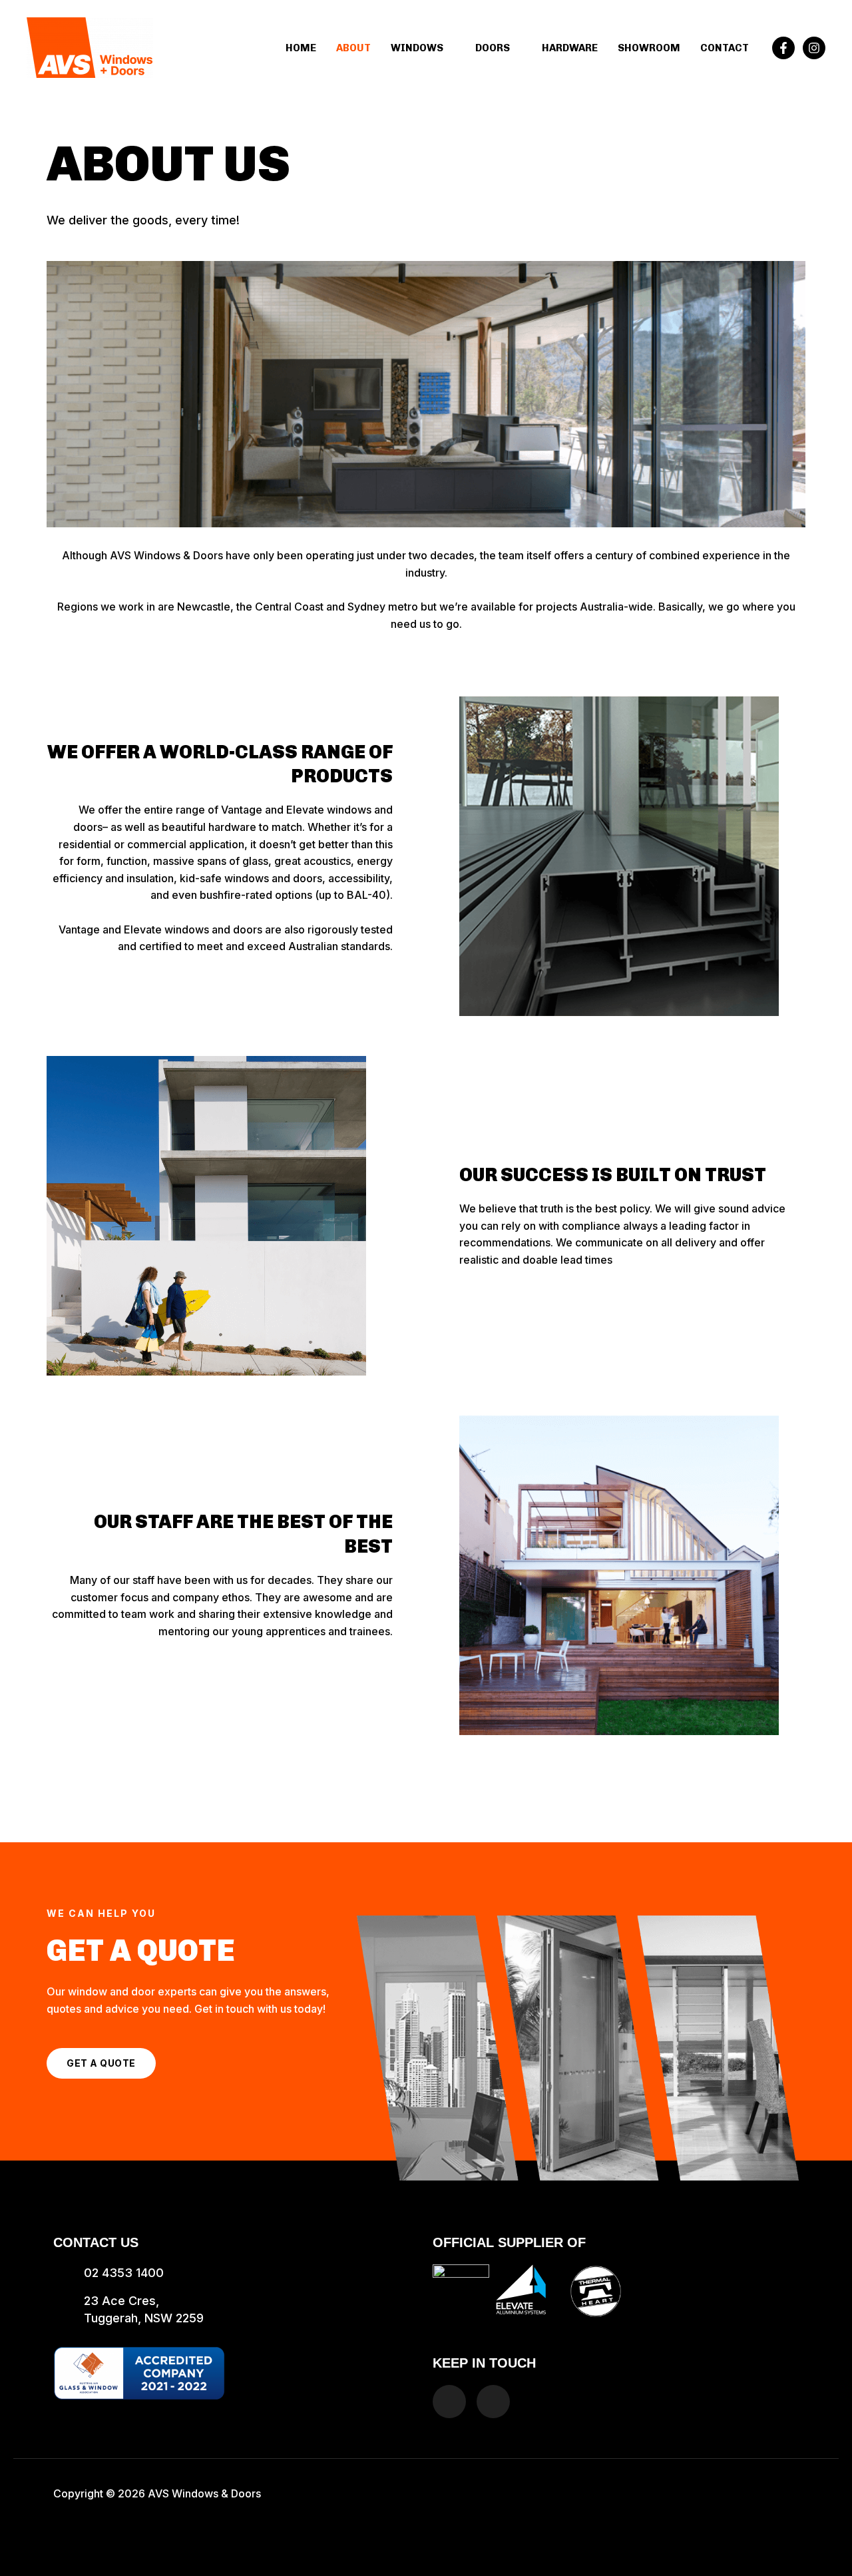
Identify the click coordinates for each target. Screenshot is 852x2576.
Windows (417, 48)
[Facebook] (783, 48)
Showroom (649, 48)
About (353, 48)
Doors (493, 48)
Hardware (570, 48)
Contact (725, 48)
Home (301, 48)
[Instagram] (814, 48)
